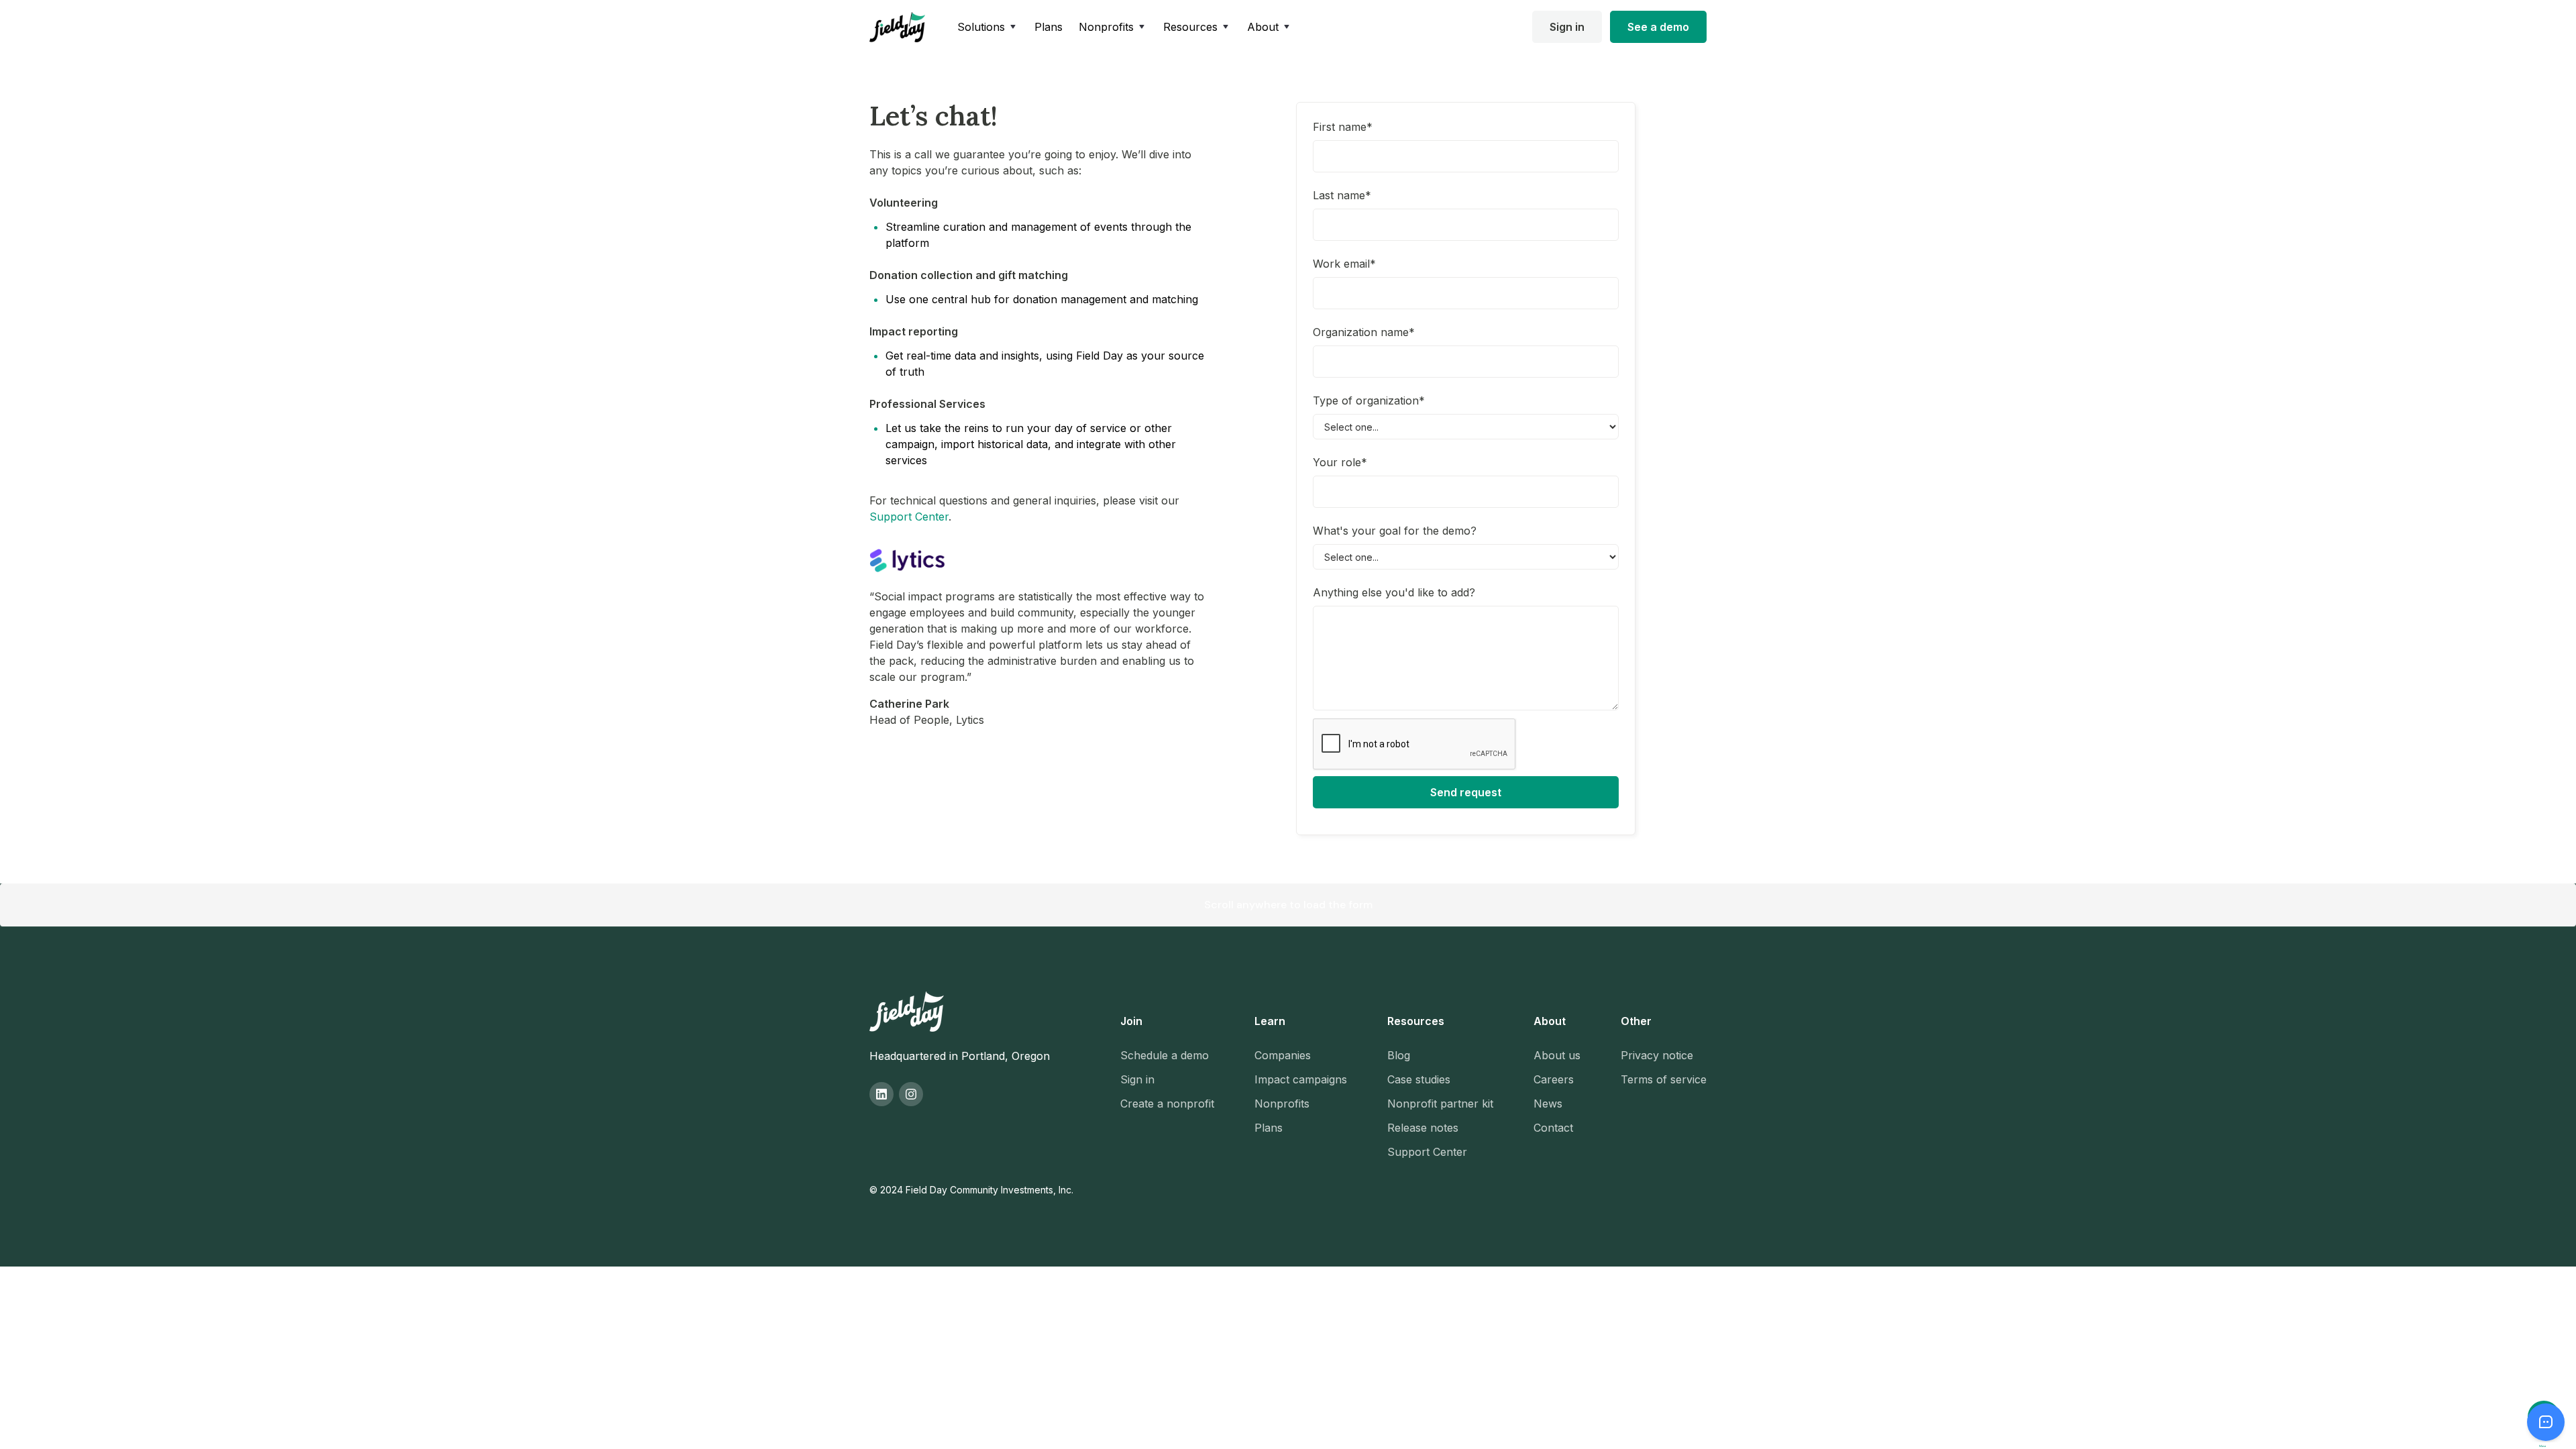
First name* (1343, 127)
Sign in (1567, 27)
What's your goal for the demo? (1395, 531)
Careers (1554, 1079)
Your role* (1340, 462)
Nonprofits (1282, 1104)
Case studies (1419, 1079)
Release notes (1423, 1128)
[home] (897, 27)
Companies (1283, 1055)
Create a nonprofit (1167, 1104)
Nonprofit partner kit (1440, 1104)
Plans (1049, 27)
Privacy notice (1657, 1055)
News (1548, 1104)
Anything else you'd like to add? (1394, 592)
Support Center (909, 517)
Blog (1399, 1055)
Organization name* (1364, 332)
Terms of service (1664, 1079)
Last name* (1342, 195)
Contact (1553, 1128)
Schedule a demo (1165, 1055)
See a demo (1658, 27)
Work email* (1344, 264)
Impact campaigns (1301, 1079)
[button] (988, 27)
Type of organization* (1369, 400)
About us (1557, 1055)
